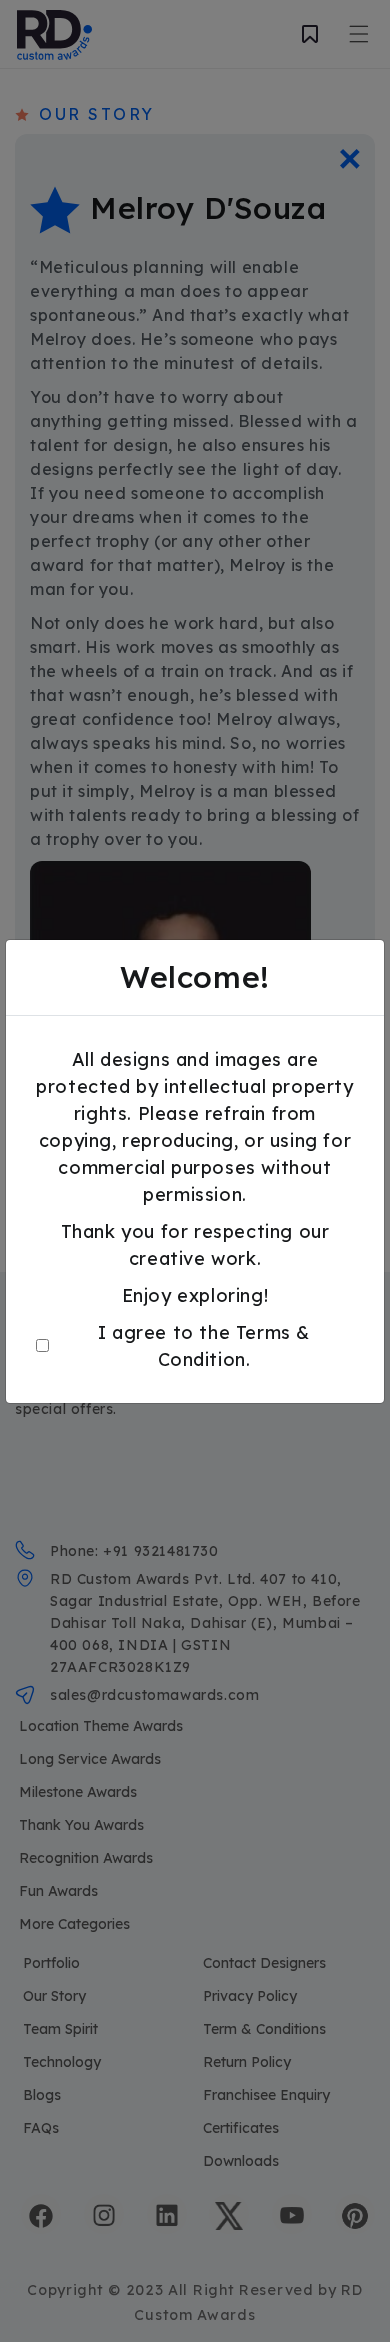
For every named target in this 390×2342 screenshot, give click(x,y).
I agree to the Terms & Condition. (204, 1346)
